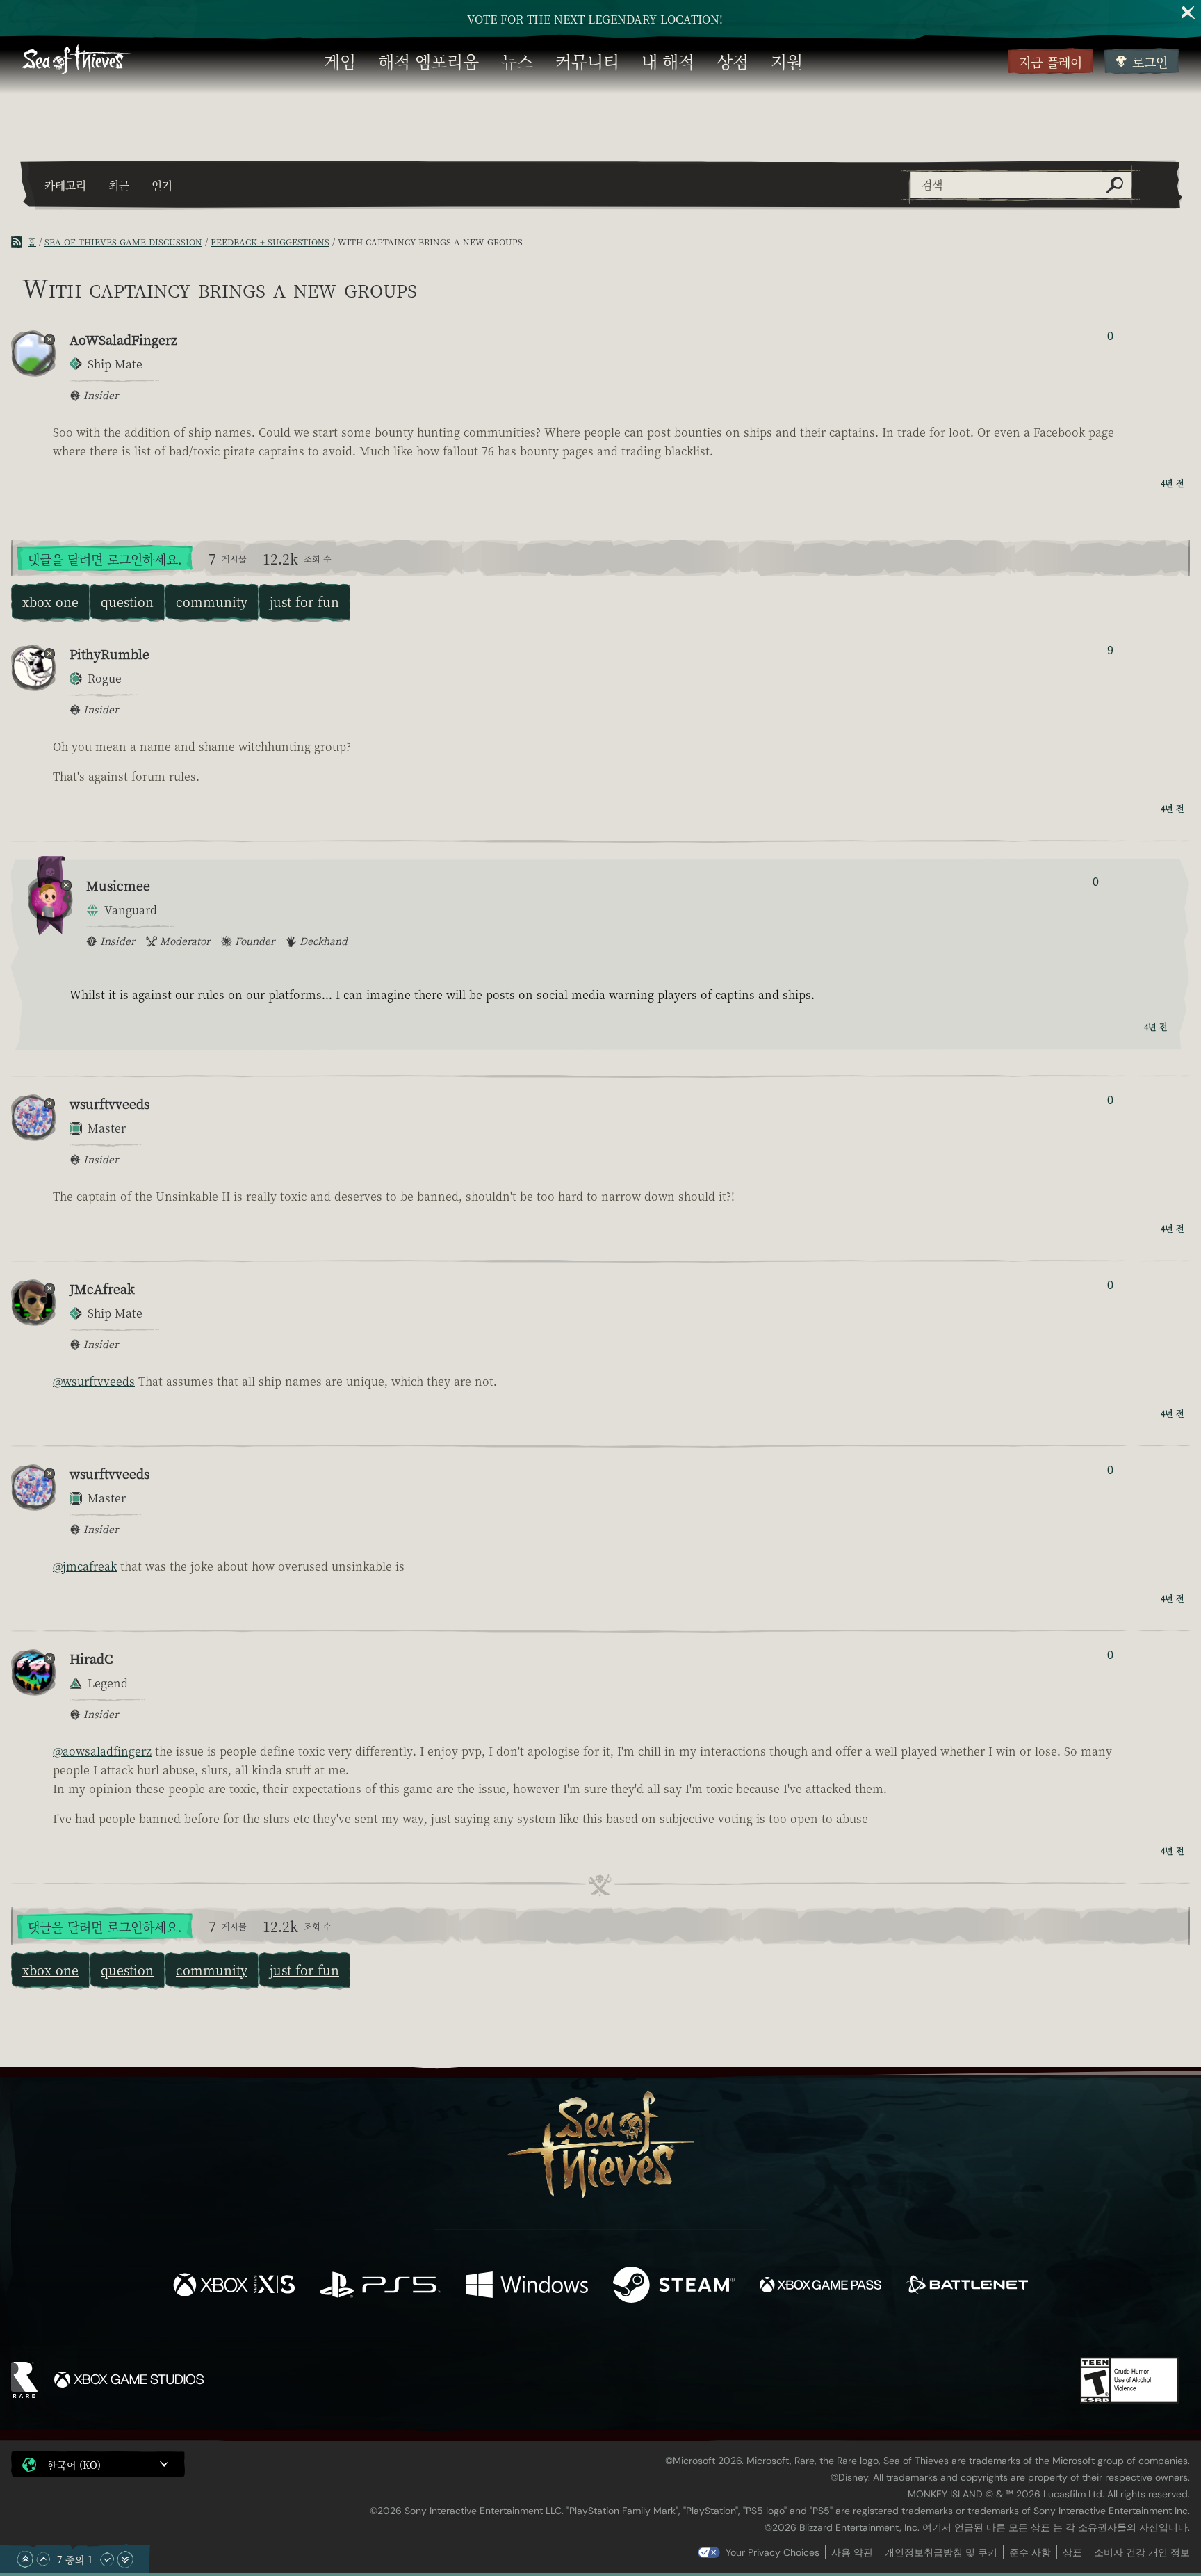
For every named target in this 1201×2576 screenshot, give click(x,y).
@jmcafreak (85, 1566)
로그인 (1150, 62)
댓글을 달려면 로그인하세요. (105, 559)
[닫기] (1188, 13)
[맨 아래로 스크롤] (125, 2559)
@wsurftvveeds (94, 1381)
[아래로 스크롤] (107, 2559)
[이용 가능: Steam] (674, 2286)
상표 (1072, 2552)
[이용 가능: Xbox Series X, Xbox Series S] (234, 2286)
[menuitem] (340, 61)
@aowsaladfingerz (102, 1751)
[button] (98, 2464)
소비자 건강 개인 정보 (1142, 2552)
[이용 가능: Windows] (527, 2286)
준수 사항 (1030, 2552)
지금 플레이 (1051, 62)
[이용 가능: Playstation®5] (381, 2286)
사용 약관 (852, 2552)
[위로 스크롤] (43, 2559)
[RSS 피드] (19, 242)
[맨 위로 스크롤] (25, 2559)
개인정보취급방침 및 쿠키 (941, 2552)
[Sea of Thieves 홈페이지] (76, 61)
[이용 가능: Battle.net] (967, 2286)
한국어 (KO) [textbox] (74, 2465)
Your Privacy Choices (773, 2552)
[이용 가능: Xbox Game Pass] (820, 2286)
